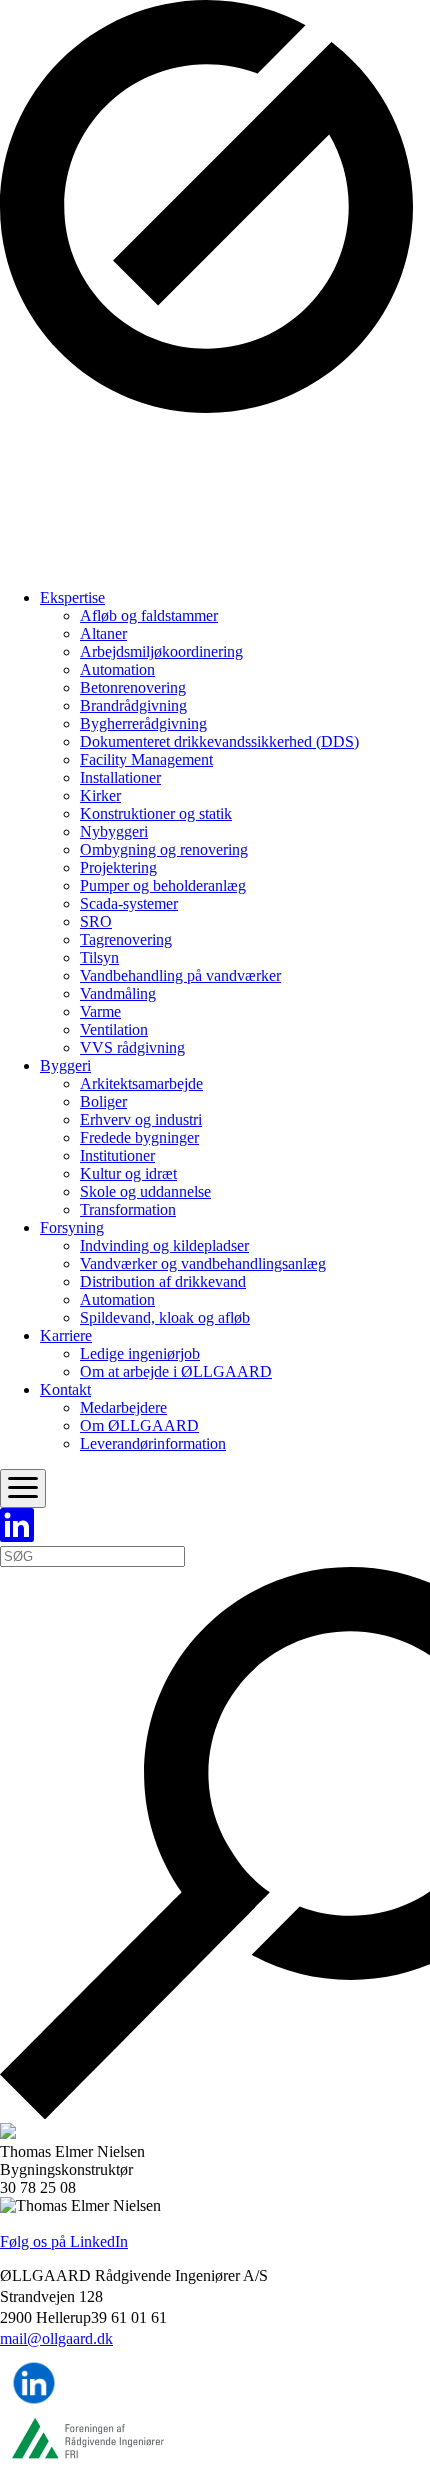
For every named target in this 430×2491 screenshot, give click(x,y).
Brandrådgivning (133, 705)
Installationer (120, 777)
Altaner (103, 633)
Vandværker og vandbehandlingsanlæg (203, 1263)
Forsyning (72, 1227)
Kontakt (65, 1389)
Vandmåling (118, 993)
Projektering (118, 867)
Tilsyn (99, 957)
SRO (96, 921)
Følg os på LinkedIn (64, 2241)
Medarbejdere (123, 1407)
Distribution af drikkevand (163, 1281)
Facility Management (146, 759)
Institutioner (117, 1155)
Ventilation (114, 1029)
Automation (117, 669)
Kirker (100, 795)
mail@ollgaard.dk (56, 2338)
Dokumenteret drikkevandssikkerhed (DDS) (219, 741)
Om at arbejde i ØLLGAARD (176, 1371)
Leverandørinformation (153, 1443)
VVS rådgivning (132, 1047)
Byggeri (65, 1065)
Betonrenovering (133, 687)
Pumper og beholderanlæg (163, 885)
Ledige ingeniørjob (140, 1353)
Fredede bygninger (139, 1137)
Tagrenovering (126, 939)
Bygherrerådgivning (143, 723)
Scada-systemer (129, 903)
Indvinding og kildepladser (164, 1245)
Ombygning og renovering (164, 849)
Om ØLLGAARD (139, 1425)
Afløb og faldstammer (149, 615)
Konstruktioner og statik (156, 813)
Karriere (66, 1335)
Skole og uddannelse (145, 1191)
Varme (100, 1011)
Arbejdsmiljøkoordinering (161, 651)
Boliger (103, 1101)
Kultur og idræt (128, 1173)
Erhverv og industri (141, 1119)
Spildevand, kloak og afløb (165, 1317)
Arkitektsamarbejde (141, 1083)
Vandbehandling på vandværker (180, 975)
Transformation (128, 1209)
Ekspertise (72, 597)
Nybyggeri (114, 831)
